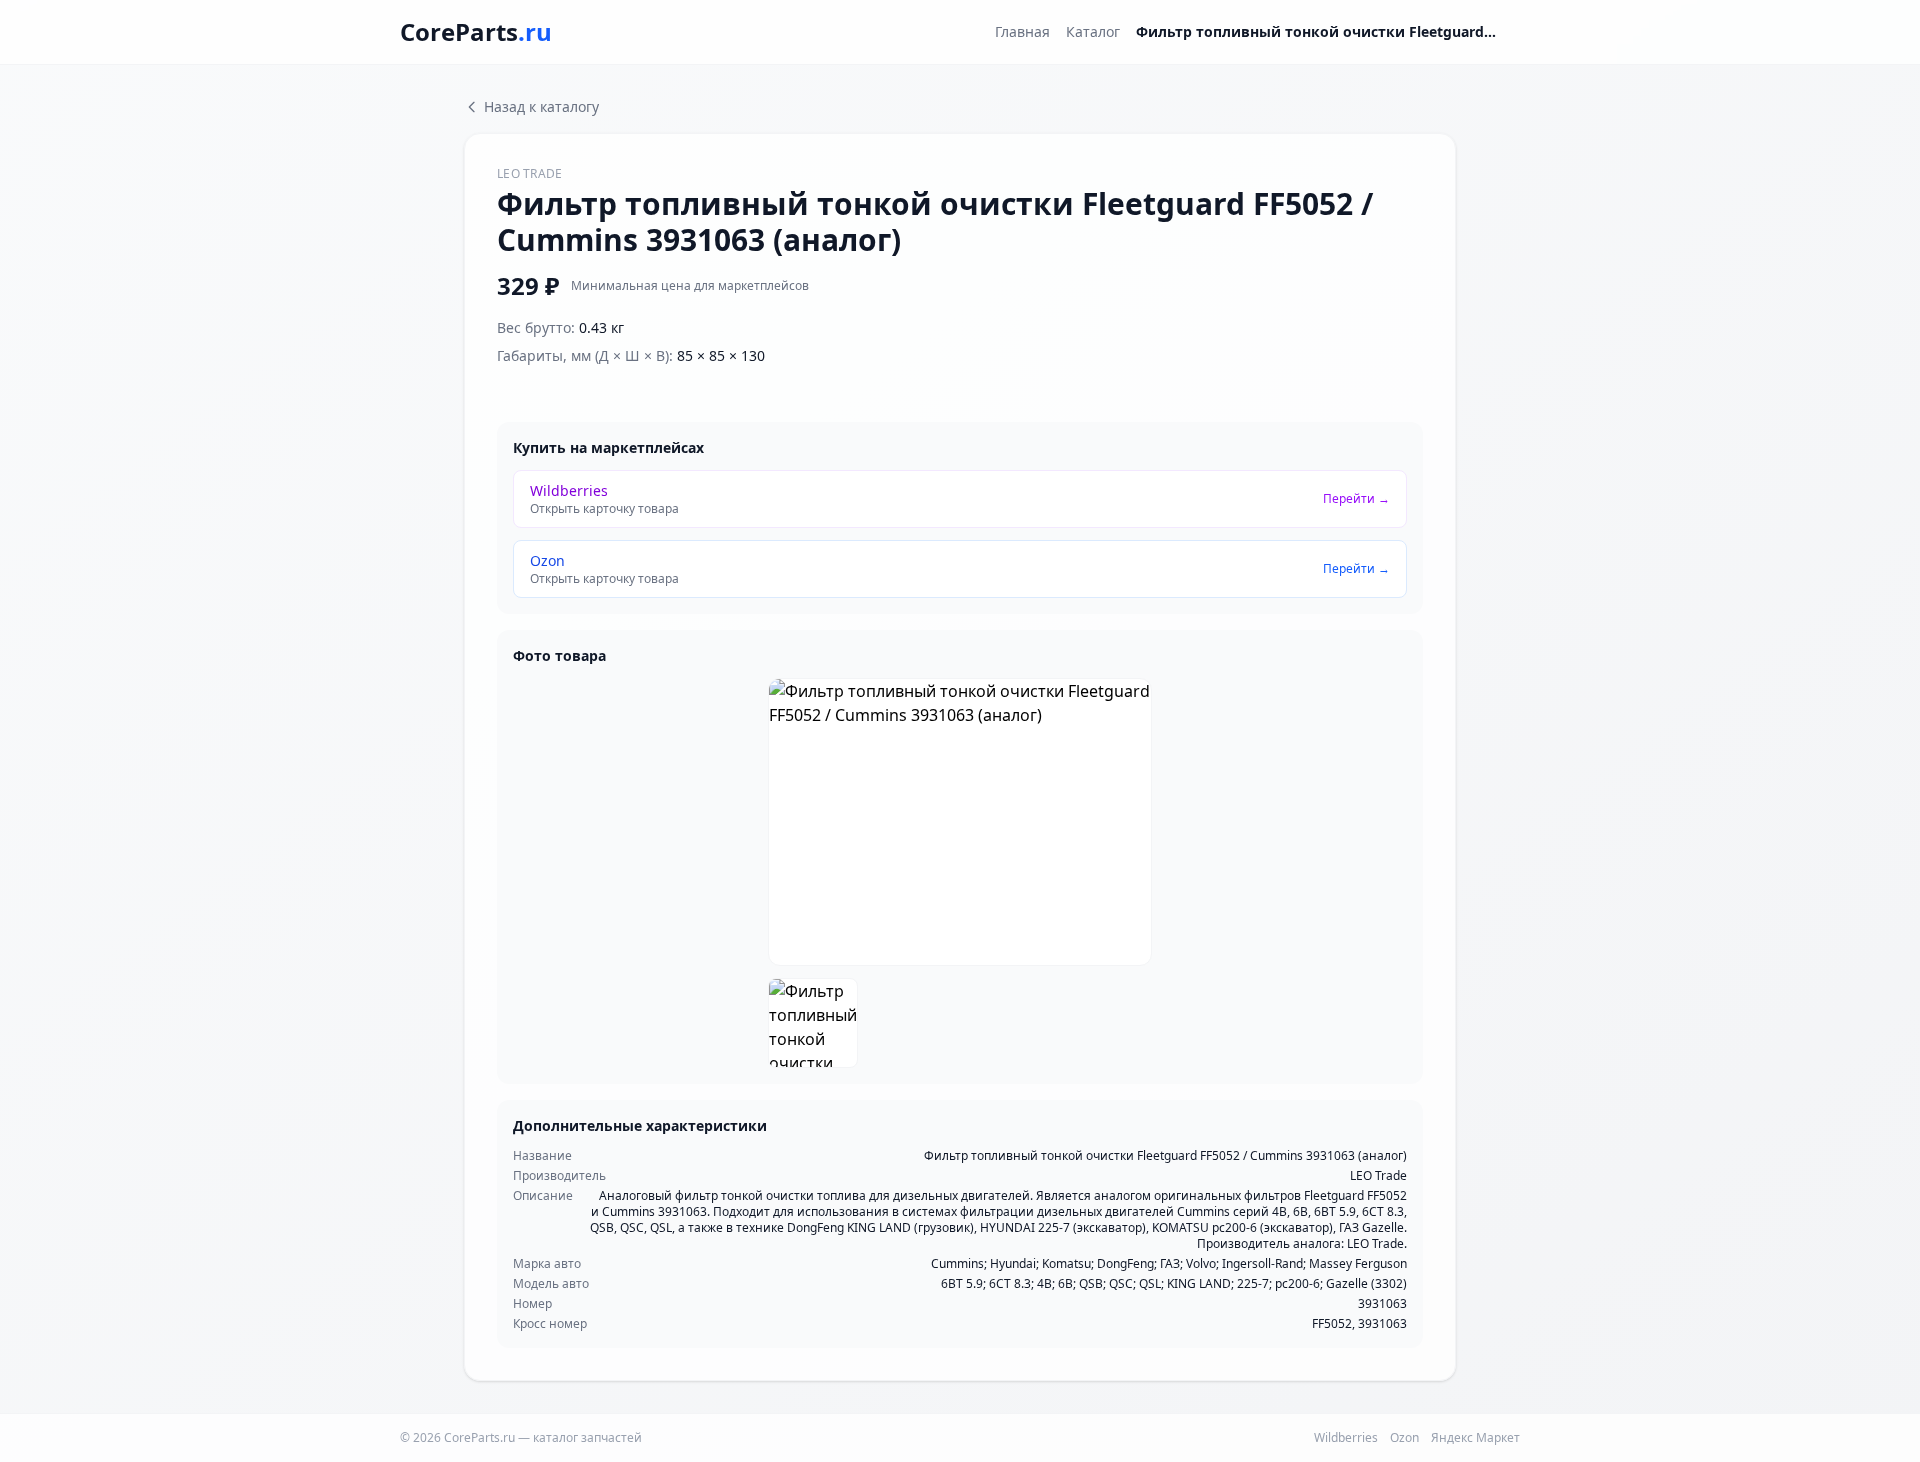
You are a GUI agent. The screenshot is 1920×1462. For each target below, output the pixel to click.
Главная (1022, 31)
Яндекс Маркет (1475, 1438)
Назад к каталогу (541, 106)
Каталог (1093, 31)
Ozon (1404, 1438)
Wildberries (1346, 1438)
